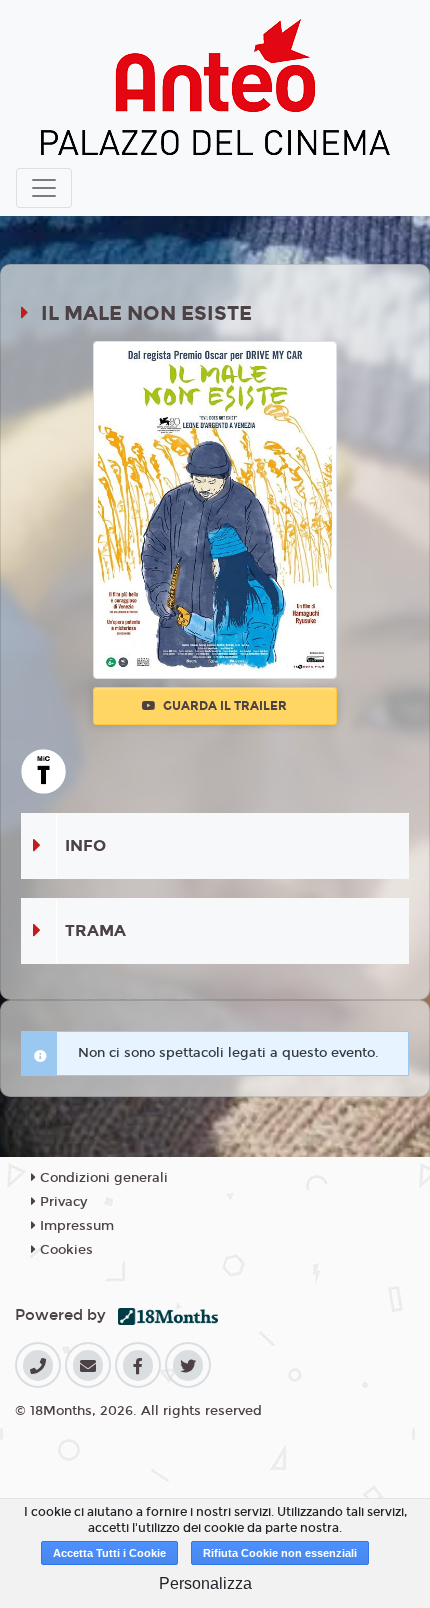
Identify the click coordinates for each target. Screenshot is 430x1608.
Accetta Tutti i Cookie (109, 1553)
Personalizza (205, 1583)
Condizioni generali (102, 1178)
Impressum (75, 1226)
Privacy (61, 1202)
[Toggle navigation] (44, 188)
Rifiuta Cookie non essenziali (280, 1553)
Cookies (64, 1250)
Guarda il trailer (223, 706)
